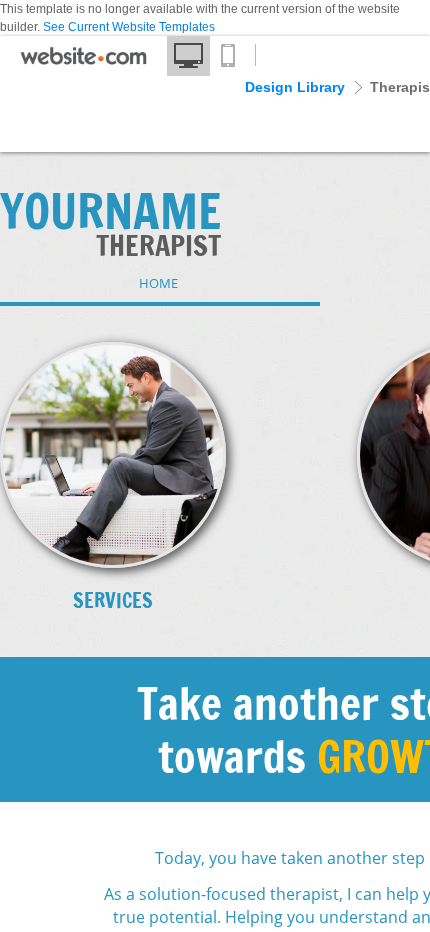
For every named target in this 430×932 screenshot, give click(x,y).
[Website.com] (83, 61)
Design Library (295, 87)
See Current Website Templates (129, 27)
